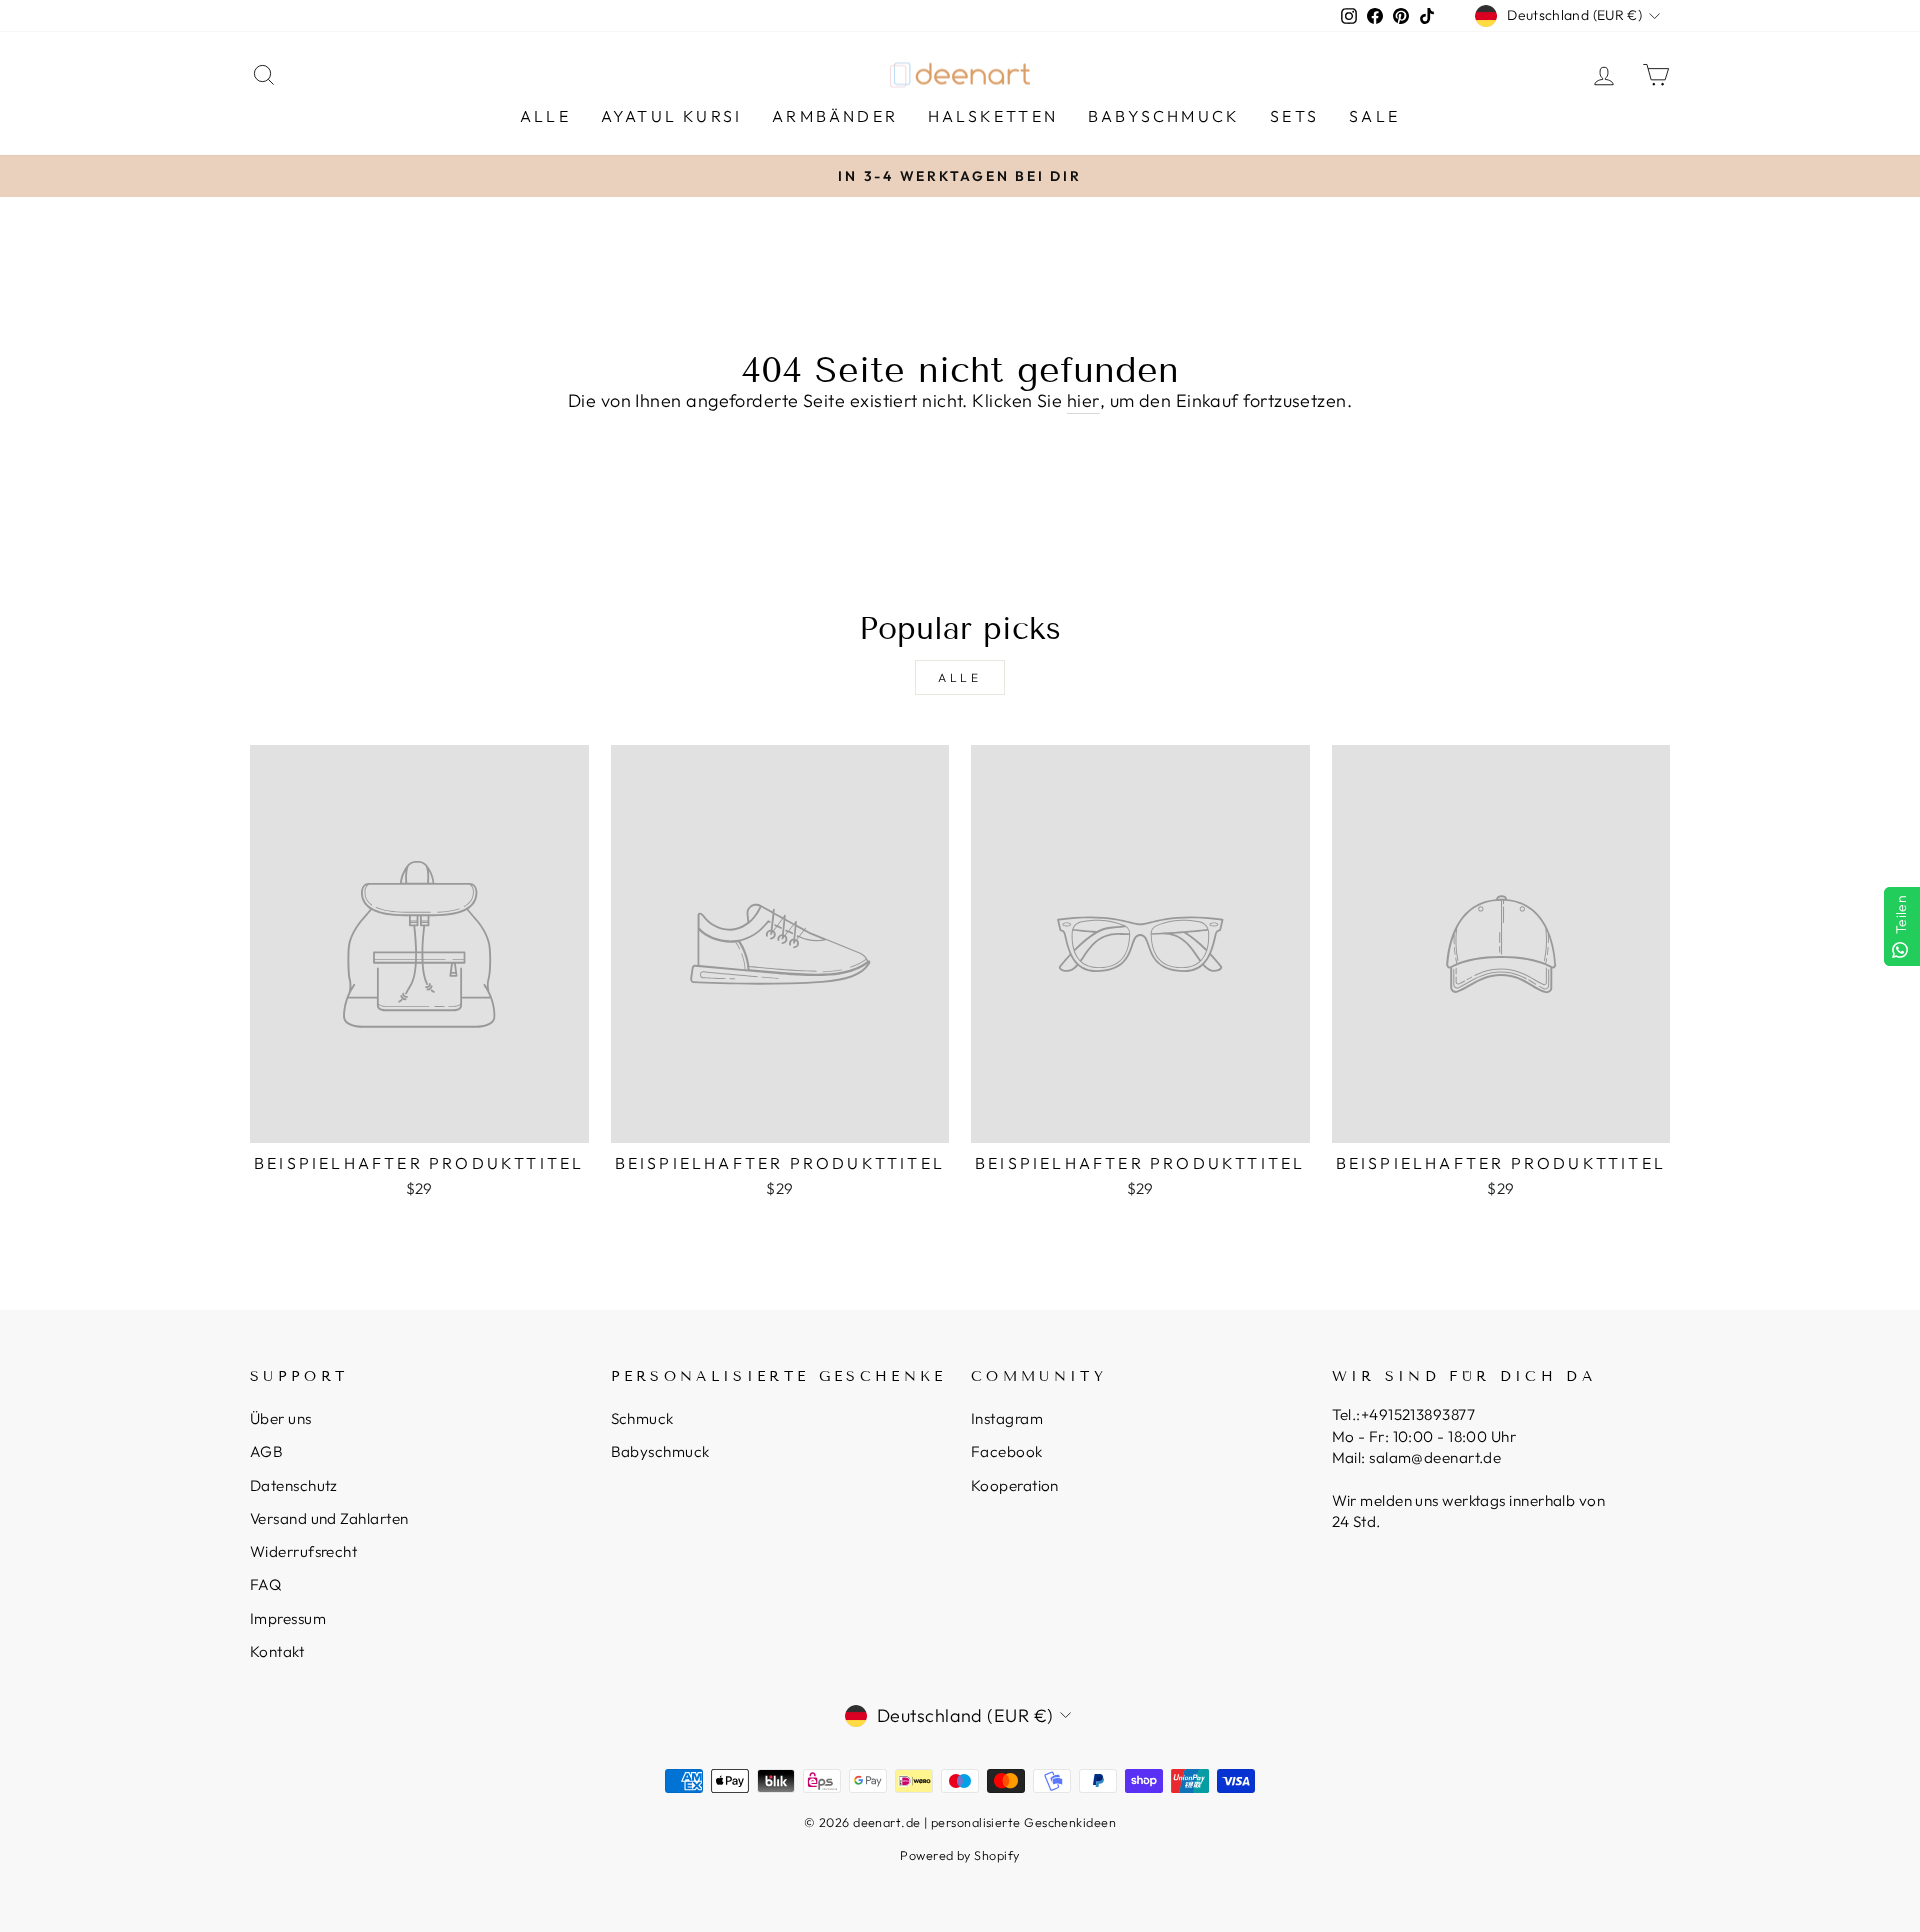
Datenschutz (294, 1485)
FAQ (265, 1584)
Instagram (1007, 1418)
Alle (545, 116)
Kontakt (277, 1651)
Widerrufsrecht (303, 1551)
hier (1083, 400)
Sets (1294, 116)
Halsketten (993, 116)
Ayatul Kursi (671, 116)
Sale (1374, 116)
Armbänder (835, 116)
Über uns (281, 1418)
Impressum (288, 1618)
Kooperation (1015, 1485)
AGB (266, 1451)
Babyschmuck (1164, 116)
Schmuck (642, 1418)
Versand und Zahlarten (329, 1518)
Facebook (1007, 1451)
